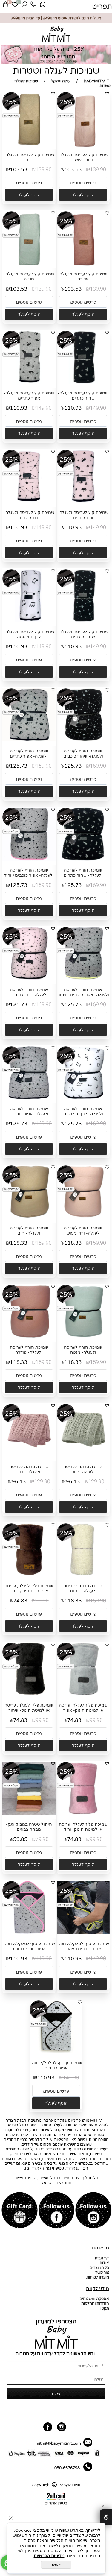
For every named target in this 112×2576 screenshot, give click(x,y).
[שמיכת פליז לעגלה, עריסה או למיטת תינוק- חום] (29, 1575)
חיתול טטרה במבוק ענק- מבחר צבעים (29, 1827)
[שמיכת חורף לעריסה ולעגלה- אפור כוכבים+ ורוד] (29, 860)
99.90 (42, 1601)
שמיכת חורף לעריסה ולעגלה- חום (29, 1231)
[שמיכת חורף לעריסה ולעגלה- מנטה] (83, 1337)
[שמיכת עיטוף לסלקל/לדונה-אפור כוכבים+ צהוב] (83, 1933)
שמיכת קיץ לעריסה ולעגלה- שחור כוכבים (83, 634)
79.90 (42, 1839)
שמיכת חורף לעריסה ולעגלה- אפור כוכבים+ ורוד (29, 873)
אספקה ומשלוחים (94, 2299)
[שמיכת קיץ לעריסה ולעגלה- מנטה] (29, 266)
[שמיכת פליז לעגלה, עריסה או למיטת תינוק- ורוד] (83, 1814)
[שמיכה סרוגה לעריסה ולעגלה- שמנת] (83, 1575)
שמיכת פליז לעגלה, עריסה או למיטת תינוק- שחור (29, 1708)
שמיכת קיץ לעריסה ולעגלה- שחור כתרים (83, 396)
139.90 (98, 170)
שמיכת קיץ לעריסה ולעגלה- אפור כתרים (29, 396)
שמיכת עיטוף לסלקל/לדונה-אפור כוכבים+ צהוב (83, 1946)
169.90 (98, 766)
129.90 (96, 1482)
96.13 (73, 1482)
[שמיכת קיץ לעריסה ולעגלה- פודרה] (83, 267)
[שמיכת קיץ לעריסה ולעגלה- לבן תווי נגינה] (29, 621)
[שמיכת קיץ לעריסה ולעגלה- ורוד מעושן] (83, 148)
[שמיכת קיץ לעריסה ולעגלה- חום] (29, 145)
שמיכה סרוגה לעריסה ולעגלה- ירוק (83, 1469)
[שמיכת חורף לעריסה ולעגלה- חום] (29, 1217)
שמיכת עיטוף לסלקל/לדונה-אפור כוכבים (56, 2065)
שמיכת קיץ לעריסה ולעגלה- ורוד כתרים (83, 515)
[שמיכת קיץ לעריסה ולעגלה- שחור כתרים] (83, 382)
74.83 (20, 1601)
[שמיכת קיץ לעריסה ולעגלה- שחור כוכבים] (83, 621)
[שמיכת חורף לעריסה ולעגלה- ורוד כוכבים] (29, 979)
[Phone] (33, 6)
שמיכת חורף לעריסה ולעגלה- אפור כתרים (29, 754)
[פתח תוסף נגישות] (106, 2517)
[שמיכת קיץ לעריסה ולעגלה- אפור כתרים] (29, 382)
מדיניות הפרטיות (49, 2556)
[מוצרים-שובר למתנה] (20, 2211)
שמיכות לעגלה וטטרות (56, 71)
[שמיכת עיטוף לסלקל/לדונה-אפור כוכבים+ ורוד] (29, 1933)
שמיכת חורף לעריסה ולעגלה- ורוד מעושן (83, 1231)
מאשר (56, 2565)
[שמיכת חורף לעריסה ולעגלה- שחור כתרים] (83, 860)
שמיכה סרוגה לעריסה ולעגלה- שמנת (83, 1588)
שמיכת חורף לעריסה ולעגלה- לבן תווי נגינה (83, 1111)
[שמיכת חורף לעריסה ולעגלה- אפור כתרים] (29, 740)
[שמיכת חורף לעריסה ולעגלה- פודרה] (29, 1337)
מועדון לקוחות (98, 2277)
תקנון (105, 2308)
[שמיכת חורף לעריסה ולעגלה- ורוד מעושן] (83, 1217)
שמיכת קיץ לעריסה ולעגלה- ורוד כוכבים (29, 515)
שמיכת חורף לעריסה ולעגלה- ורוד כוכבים (29, 992)
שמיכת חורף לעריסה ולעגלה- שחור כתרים (83, 873)
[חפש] (24, 6)
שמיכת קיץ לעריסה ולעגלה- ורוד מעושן (83, 157)
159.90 (98, 1243)
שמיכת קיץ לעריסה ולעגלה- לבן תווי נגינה (29, 634)
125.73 (73, 766)
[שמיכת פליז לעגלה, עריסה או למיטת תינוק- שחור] (29, 1694)
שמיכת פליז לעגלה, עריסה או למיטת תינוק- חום (29, 1588)
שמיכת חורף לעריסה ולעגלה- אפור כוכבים (29, 1111)
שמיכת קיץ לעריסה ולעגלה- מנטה (29, 277)
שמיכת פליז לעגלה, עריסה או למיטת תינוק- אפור (83, 1708)
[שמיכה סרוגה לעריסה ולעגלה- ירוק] (83, 1456)
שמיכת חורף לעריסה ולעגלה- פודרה (29, 1350)
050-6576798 (67, 2468)
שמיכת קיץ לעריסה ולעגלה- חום (29, 157)
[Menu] (102, 6)
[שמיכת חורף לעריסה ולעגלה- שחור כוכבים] (83, 740)
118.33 (73, 1243)
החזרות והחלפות (95, 2304)
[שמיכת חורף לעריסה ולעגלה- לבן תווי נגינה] (83, 1098)
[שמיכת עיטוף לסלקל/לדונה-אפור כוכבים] (56, 2052)
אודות (104, 2263)
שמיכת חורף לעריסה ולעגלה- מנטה (83, 1350)
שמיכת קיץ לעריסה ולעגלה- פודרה (83, 277)
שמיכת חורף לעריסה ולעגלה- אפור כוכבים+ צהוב (83, 992)
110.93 (73, 408)
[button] (83, 195)
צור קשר (102, 2273)
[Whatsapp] (43, 6)
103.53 (73, 170)
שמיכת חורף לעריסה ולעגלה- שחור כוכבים (83, 754)
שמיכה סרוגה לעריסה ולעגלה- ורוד (29, 1469)
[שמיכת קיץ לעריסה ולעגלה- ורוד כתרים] (83, 502)
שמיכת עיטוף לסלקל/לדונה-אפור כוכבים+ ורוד (29, 1946)
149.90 (98, 408)
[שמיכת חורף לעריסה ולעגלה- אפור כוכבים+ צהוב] (83, 979)
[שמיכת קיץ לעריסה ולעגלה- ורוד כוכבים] (29, 502)
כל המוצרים (99, 2268)
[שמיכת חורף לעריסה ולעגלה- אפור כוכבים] (29, 1098)
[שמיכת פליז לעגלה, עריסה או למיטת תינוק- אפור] (83, 1694)
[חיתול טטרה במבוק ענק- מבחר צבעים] (29, 1814)
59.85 (20, 1839)
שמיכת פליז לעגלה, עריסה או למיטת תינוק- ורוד (83, 1827)
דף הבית (102, 2258)
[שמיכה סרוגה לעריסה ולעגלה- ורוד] (29, 1456)
